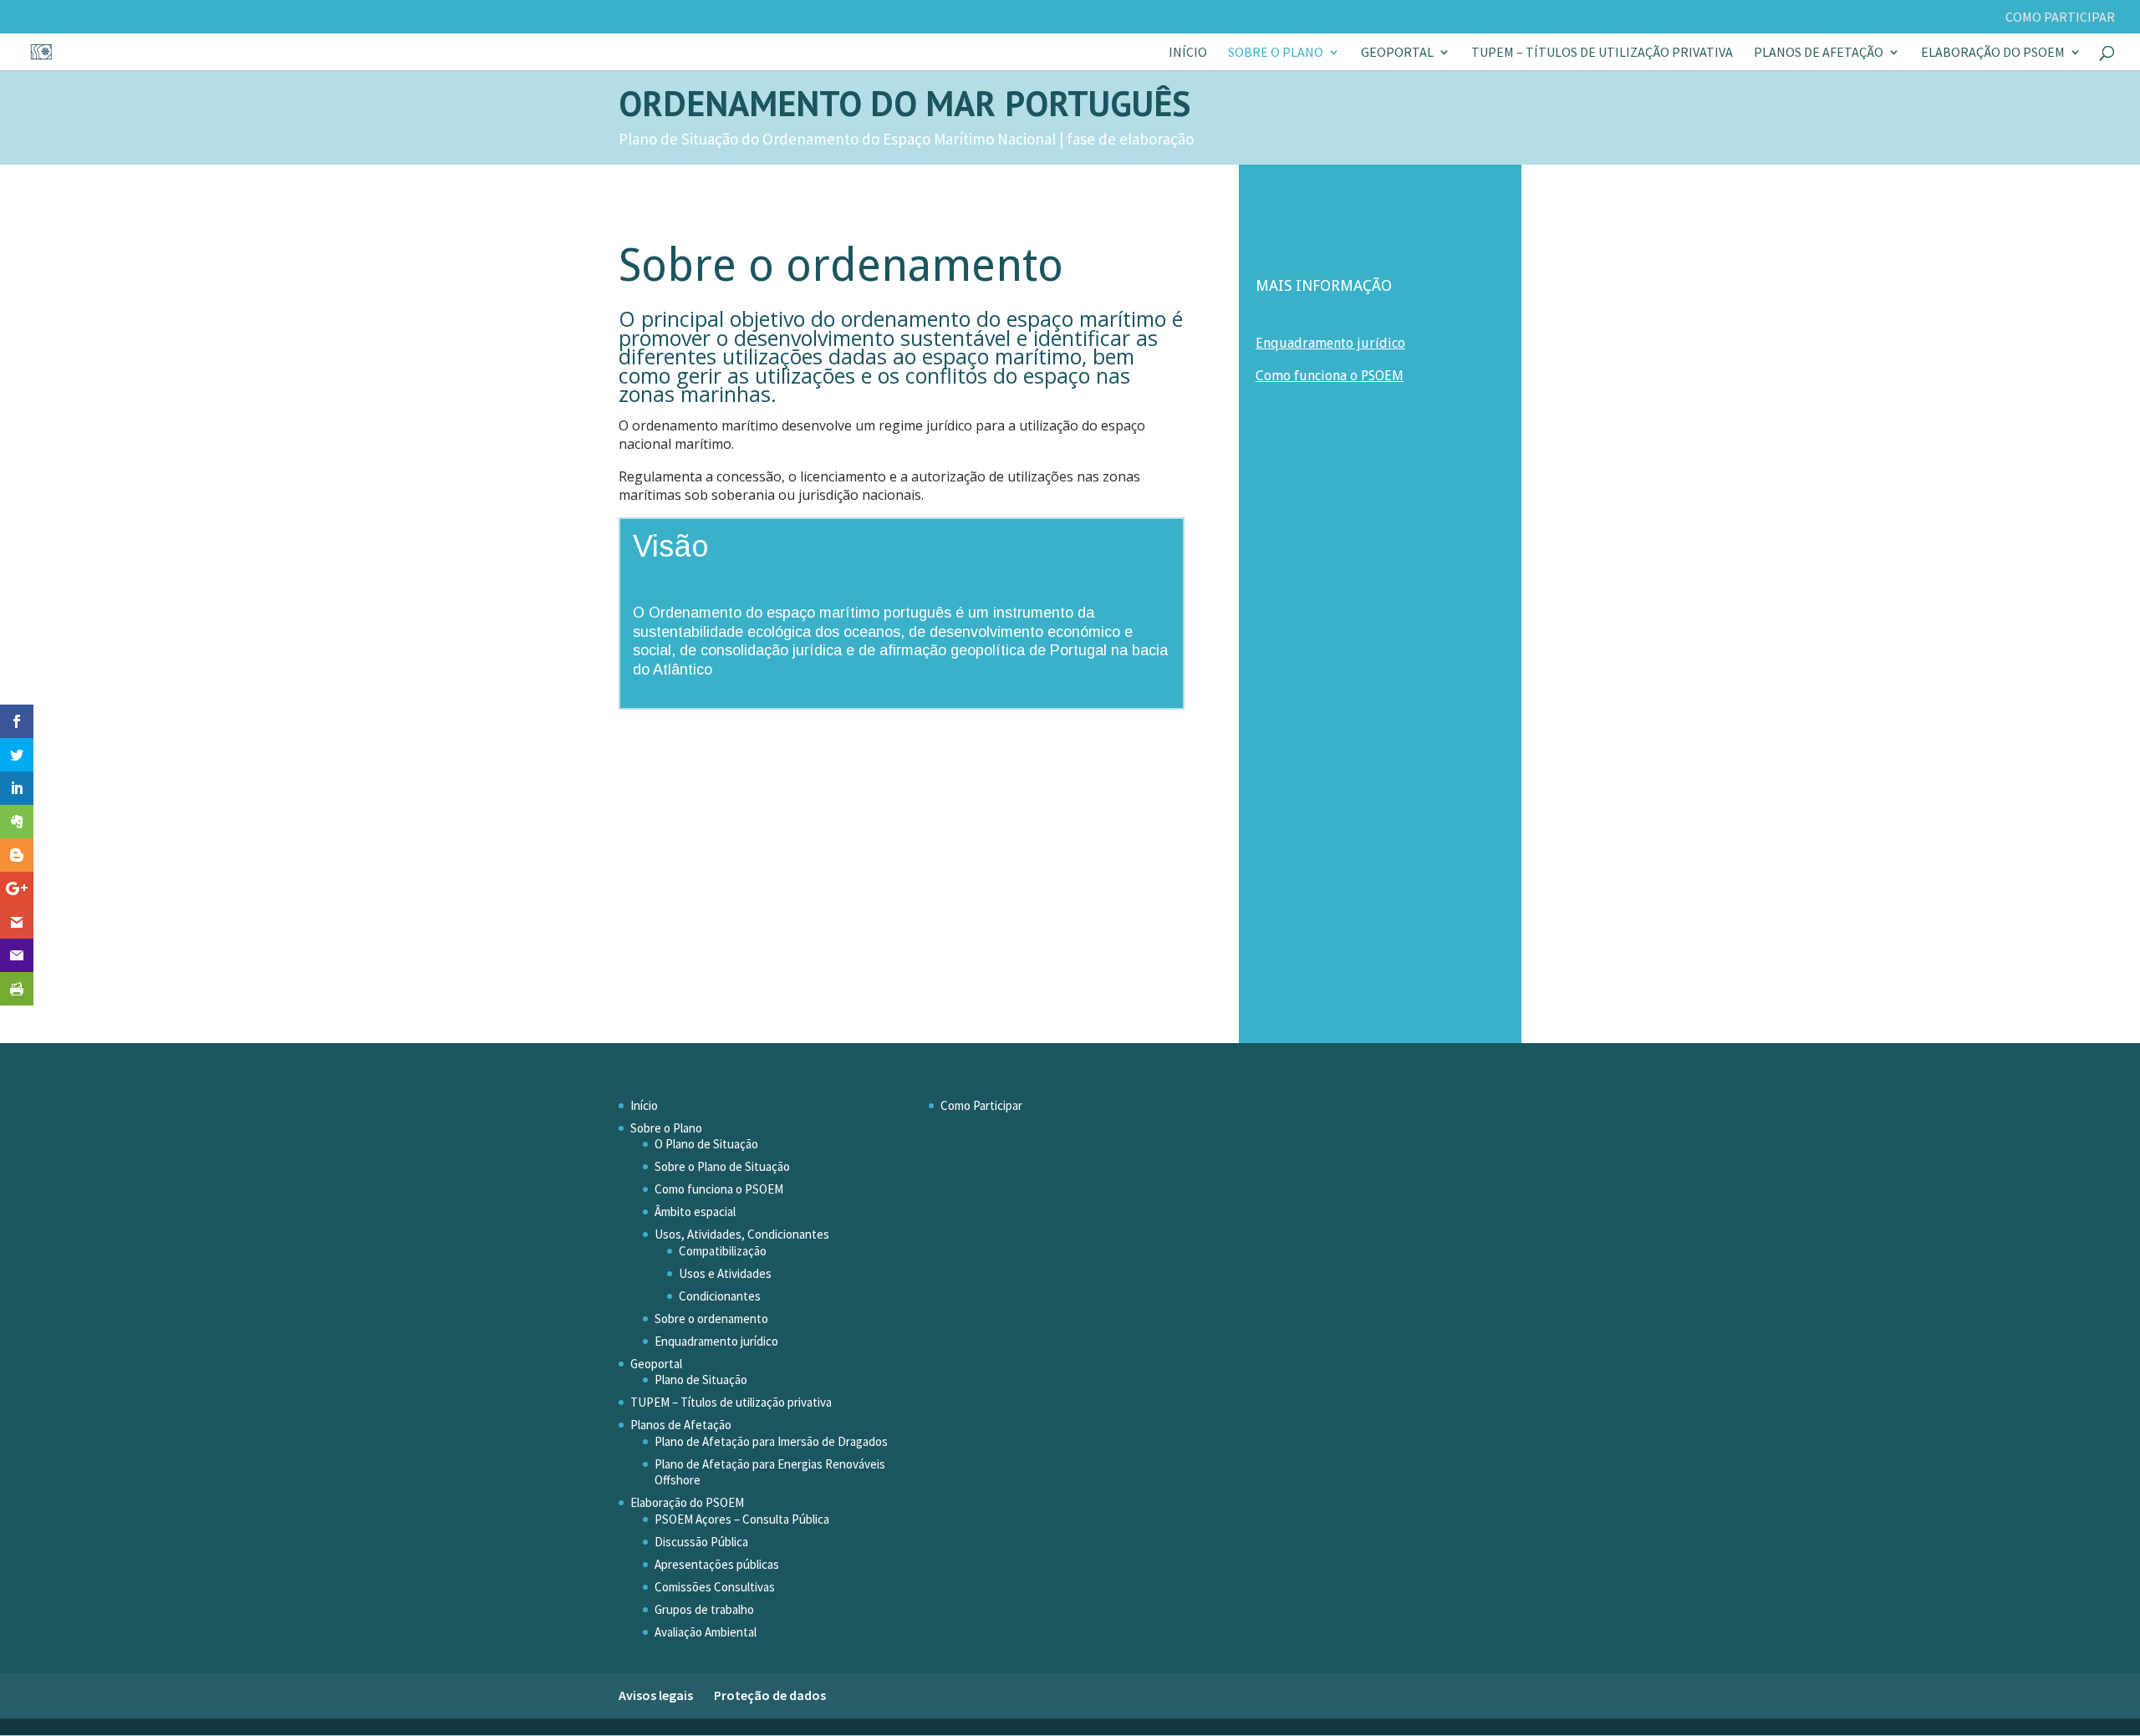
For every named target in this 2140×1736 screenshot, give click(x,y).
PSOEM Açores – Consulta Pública (742, 1519)
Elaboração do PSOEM (1993, 53)
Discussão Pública (701, 1542)
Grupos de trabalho (704, 1609)
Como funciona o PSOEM (1330, 376)
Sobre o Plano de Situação (722, 1166)
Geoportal (1397, 53)
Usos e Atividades (725, 1273)
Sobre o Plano (1276, 53)
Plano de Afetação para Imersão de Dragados (771, 1441)
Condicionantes (720, 1296)
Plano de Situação (701, 1380)
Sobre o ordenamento (711, 1319)
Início (1188, 53)
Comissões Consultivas (715, 1587)
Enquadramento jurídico (716, 1341)
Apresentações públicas (717, 1564)
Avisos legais (656, 1695)
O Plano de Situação (706, 1144)
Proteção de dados (770, 1695)
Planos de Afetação (1819, 53)
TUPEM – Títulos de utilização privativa (1602, 53)
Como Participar (2060, 18)
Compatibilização (723, 1251)
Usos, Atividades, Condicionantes (742, 1234)
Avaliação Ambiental (706, 1632)
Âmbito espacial (695, 1212)
